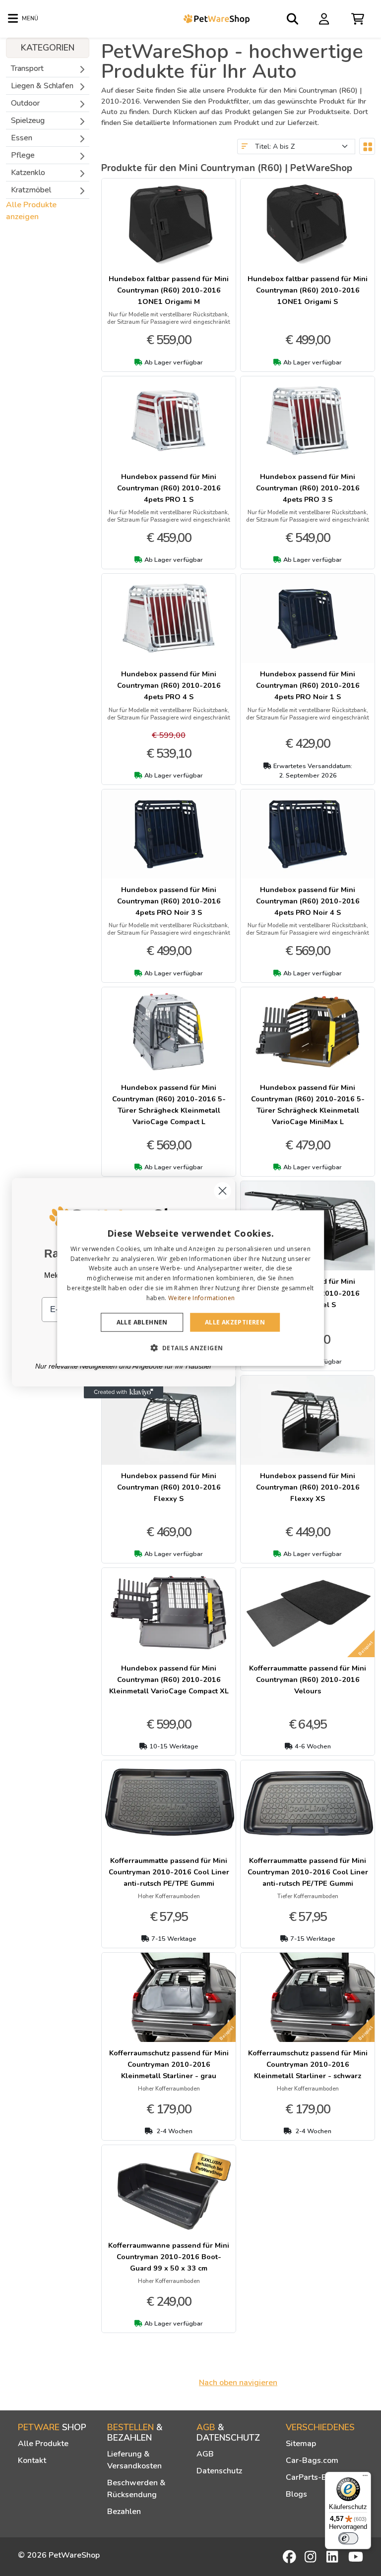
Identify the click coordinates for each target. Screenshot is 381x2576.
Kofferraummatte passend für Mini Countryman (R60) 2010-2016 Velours (308, 1679)
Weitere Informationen (201, 1298)
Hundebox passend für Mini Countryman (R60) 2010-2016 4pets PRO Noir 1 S (308, 685)
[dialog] (190, 1288)
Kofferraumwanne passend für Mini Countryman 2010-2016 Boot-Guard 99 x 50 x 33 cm (169, 2257)
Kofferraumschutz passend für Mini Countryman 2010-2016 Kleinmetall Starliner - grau (169, 2064)
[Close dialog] (222, 1191)
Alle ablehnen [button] (142, 1322)
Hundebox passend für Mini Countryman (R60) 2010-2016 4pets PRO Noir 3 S (169, 901)
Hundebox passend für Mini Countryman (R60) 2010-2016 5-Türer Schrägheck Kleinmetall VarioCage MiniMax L (308, 1105)
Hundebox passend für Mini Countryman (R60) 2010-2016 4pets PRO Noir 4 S (308, 901)
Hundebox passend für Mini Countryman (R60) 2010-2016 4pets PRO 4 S (169, 685)
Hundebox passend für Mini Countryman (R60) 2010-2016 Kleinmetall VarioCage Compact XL (169, 1679)
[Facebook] (290, 2557)
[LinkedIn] (334, 2557)
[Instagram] (312, 2557)
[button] (191, 1348)
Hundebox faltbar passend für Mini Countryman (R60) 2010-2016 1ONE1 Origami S (308, 290)
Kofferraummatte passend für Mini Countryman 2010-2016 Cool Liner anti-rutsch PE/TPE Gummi (169, 1872)
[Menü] (365, 2478)
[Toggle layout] (367, 146)
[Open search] (293, 19)
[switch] (348, 2538)
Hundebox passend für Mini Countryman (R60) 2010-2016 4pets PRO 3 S (308, 488)
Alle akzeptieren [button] (235, 1322)
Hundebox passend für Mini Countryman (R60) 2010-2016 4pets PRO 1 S (169, 488)
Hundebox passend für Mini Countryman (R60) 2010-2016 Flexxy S (169, 1487)
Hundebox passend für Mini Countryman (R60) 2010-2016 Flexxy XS (308, 1487)
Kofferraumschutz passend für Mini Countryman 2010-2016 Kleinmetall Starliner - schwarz (308, 2064)
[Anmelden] (325, 18)
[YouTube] (356, 2557)
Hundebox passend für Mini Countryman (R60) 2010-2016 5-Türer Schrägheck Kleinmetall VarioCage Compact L (169, 1105)
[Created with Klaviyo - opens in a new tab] (124, 1392)
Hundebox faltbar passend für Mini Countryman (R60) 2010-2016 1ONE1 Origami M (169, 290)
